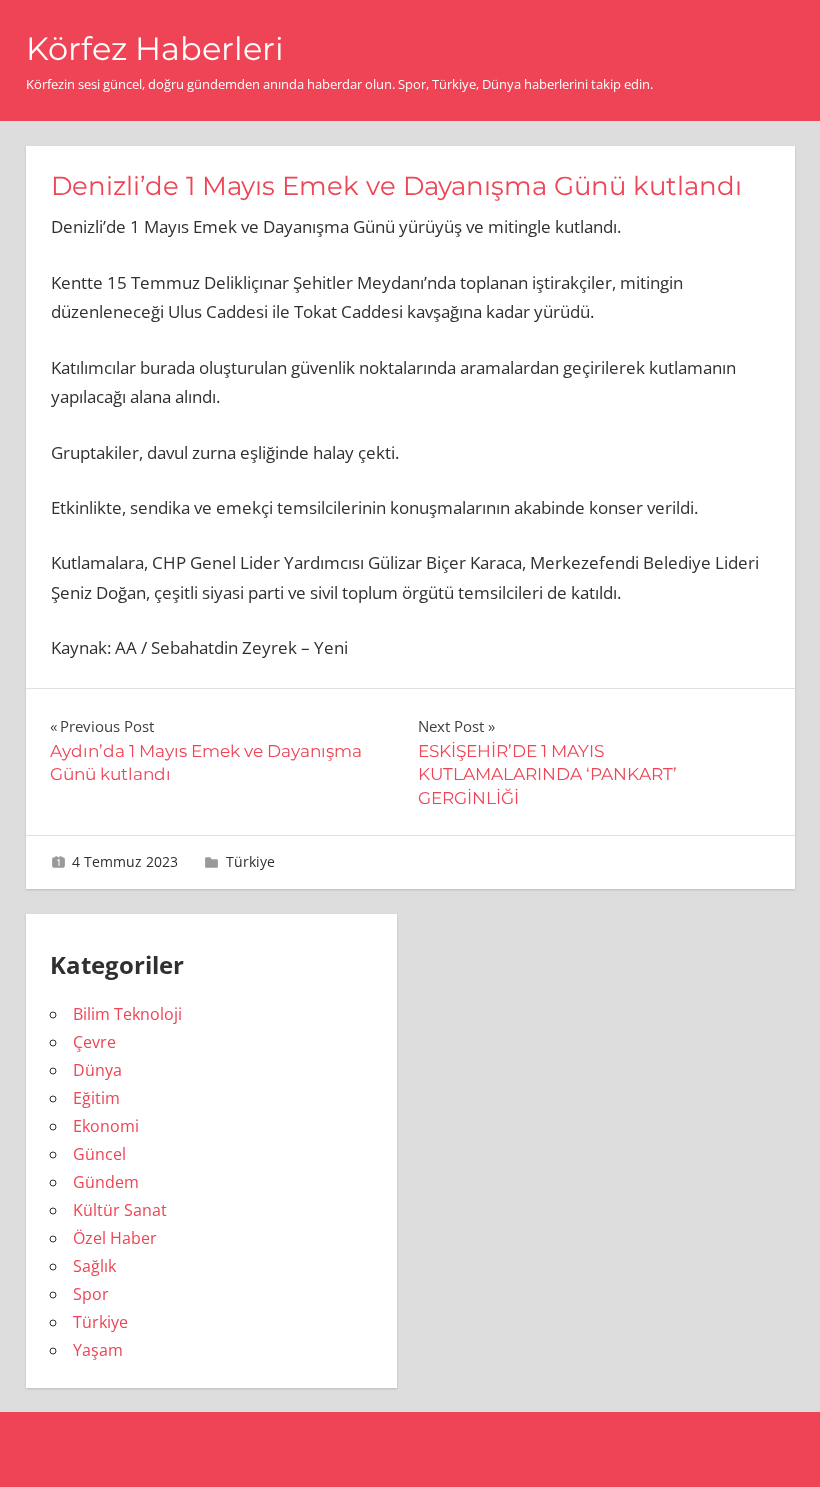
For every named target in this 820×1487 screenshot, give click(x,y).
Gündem (106, 1182)
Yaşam (98, 1350)
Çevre (94, 1042)
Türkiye (250, 861)
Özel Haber (115, 1238)
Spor (91, 1294)
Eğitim (96, 1098)
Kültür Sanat (120, 1210)
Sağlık (94, 1266)
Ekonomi (106, 1126)
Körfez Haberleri (155, 48)
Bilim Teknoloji (127, 1014)
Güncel (99, 1154)
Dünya (97, 1070)
